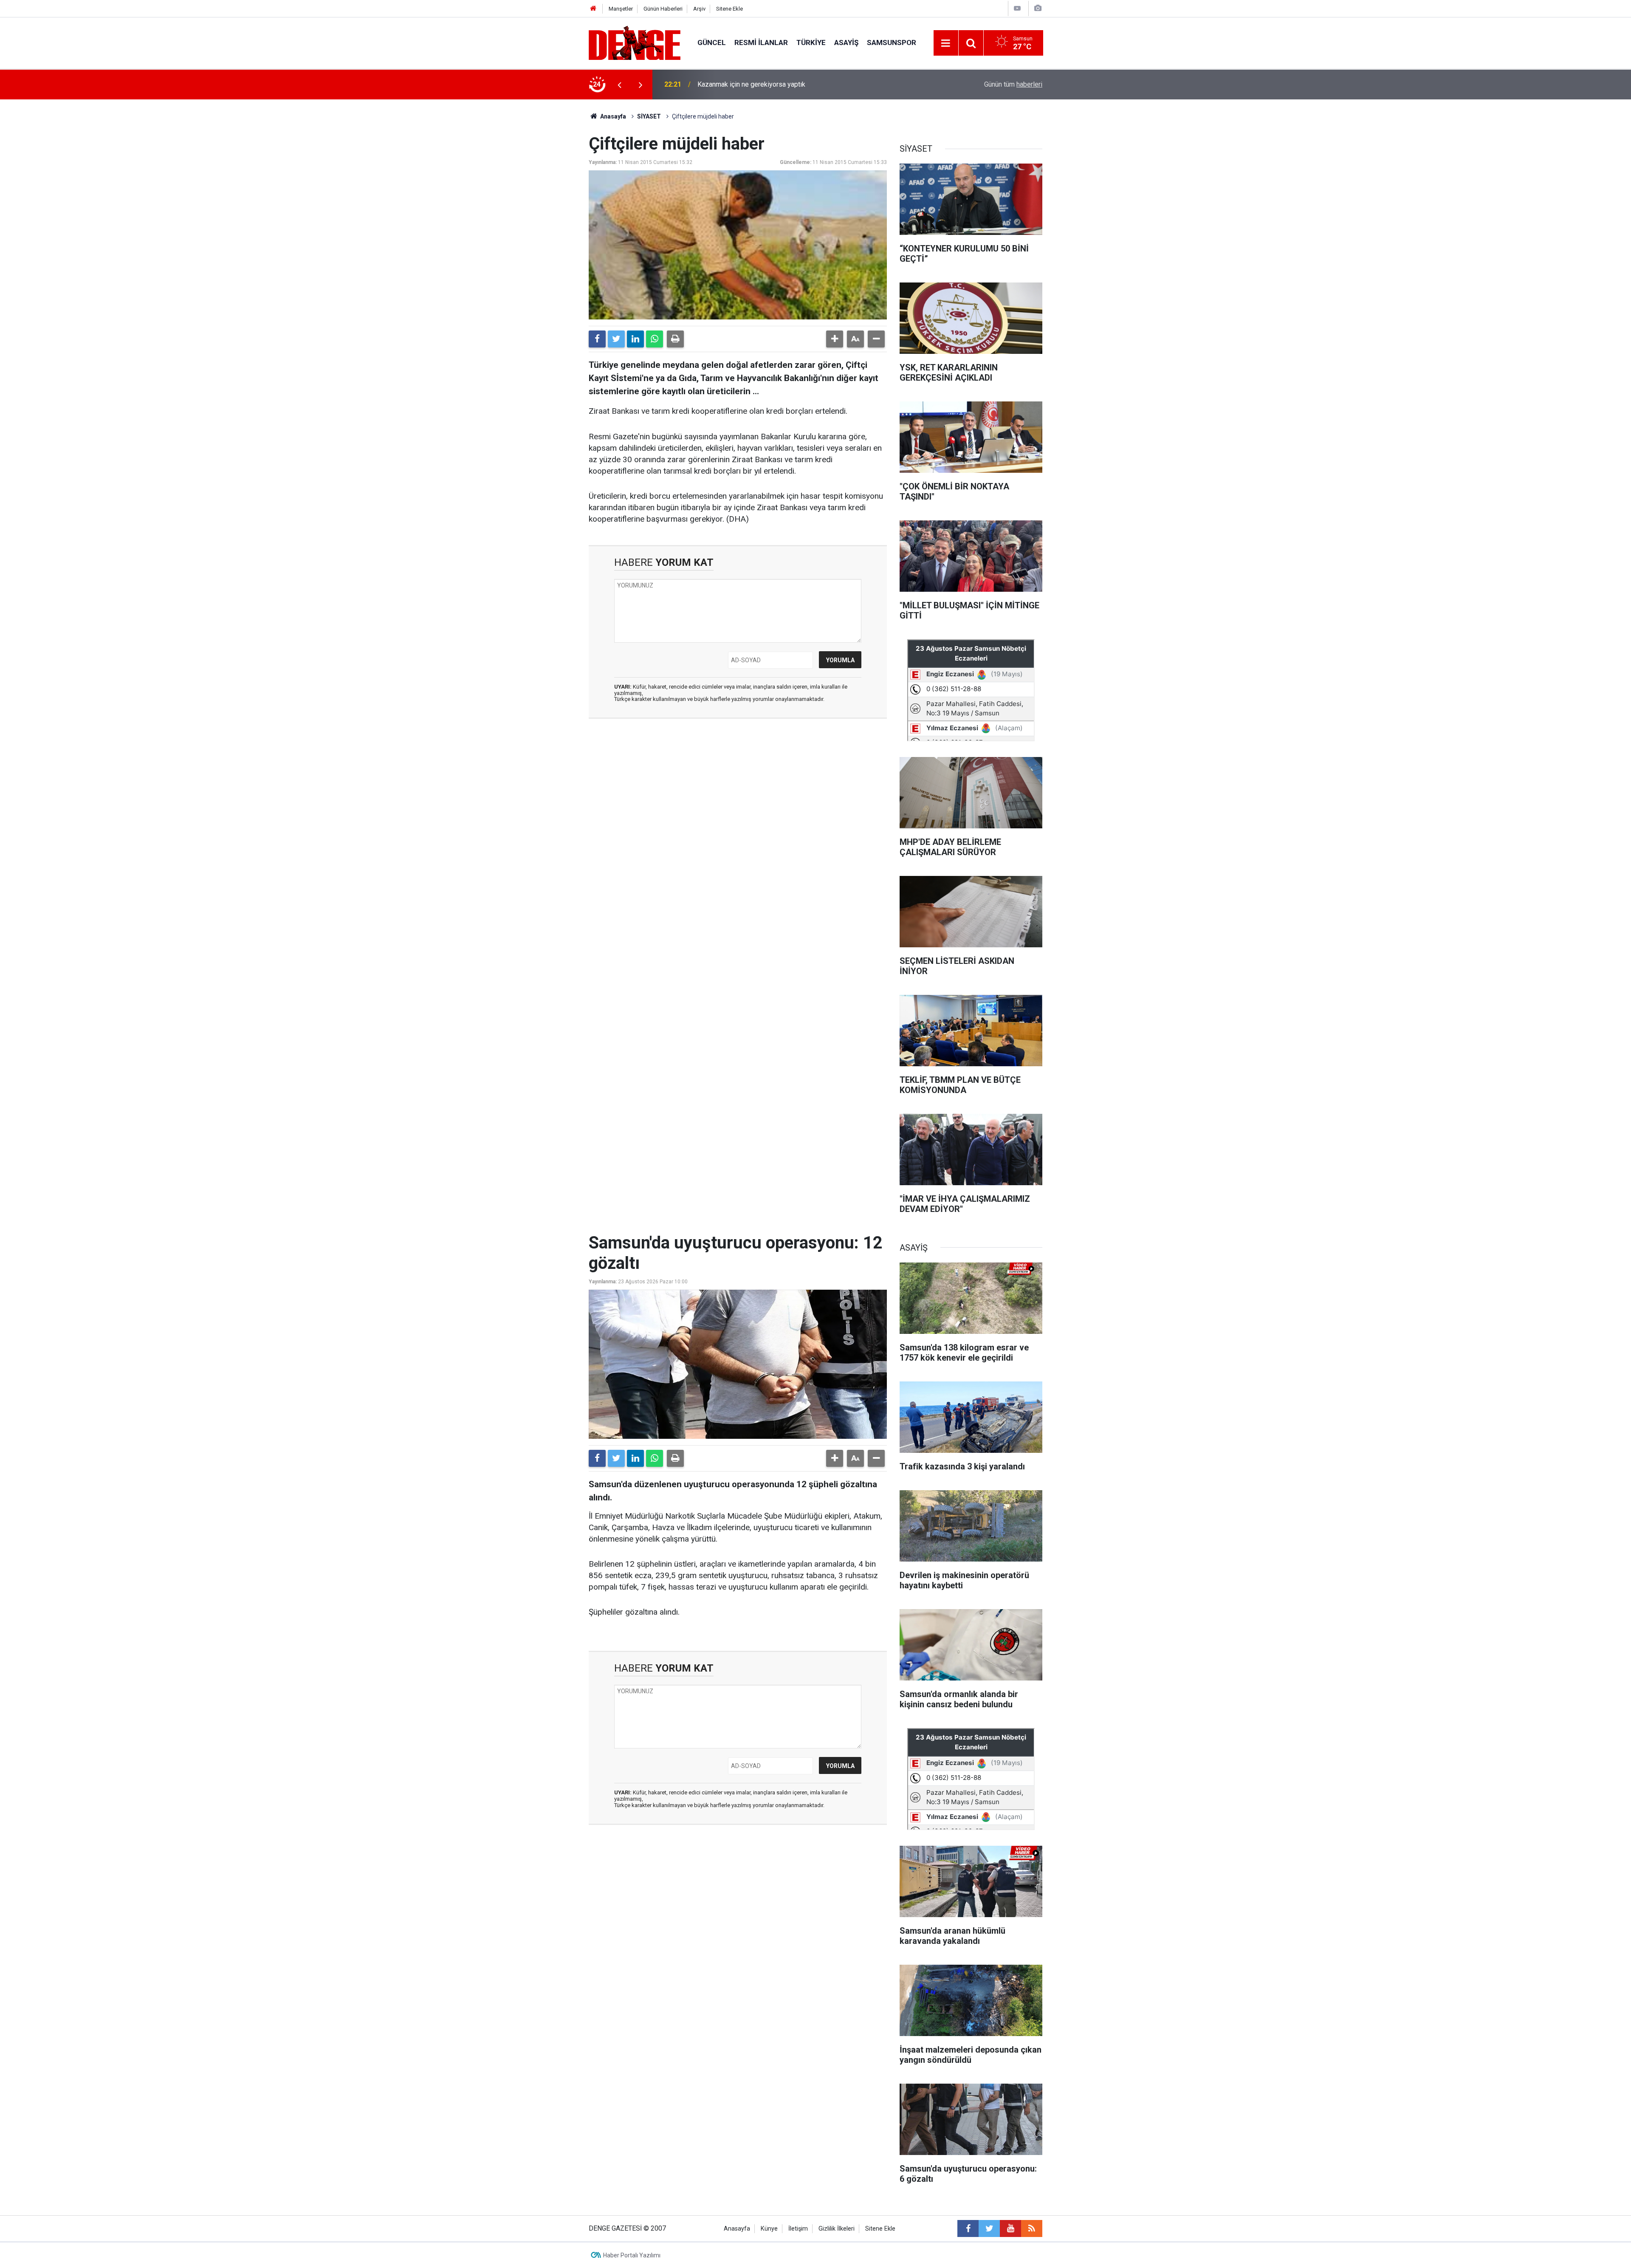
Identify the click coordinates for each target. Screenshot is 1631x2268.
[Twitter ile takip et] (989, 2228)
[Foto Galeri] (1038, 8)
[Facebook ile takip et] (968, 2228)
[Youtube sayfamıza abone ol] (1010, 2228)
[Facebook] (597, 339)
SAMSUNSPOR (892, 42)
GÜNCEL (712, 42)
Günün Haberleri (663, 9)
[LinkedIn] (635, 339)
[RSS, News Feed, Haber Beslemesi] (1032, 2228)
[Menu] (946, 43)
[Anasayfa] (593, 9)
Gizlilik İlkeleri (837, 2229)
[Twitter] (616, 339)
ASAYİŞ (846, 42)
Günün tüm (1013, 84)
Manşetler (621, 9)
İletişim (798, 2229)
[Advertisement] (738, 801)
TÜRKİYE (811, 42)
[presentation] (619, 85)
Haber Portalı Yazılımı (632, 2255)
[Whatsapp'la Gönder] (655, 339)
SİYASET (649, 116)
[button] (835, 339)
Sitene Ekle (729, 9)
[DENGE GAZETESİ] (635, 42)
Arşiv (699, 9)
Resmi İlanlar (761, 42)
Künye (769, 2229)
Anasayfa (612, 116)
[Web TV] (1017, 8)
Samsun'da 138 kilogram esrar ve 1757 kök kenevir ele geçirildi (791, 84)
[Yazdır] (675, 339)
